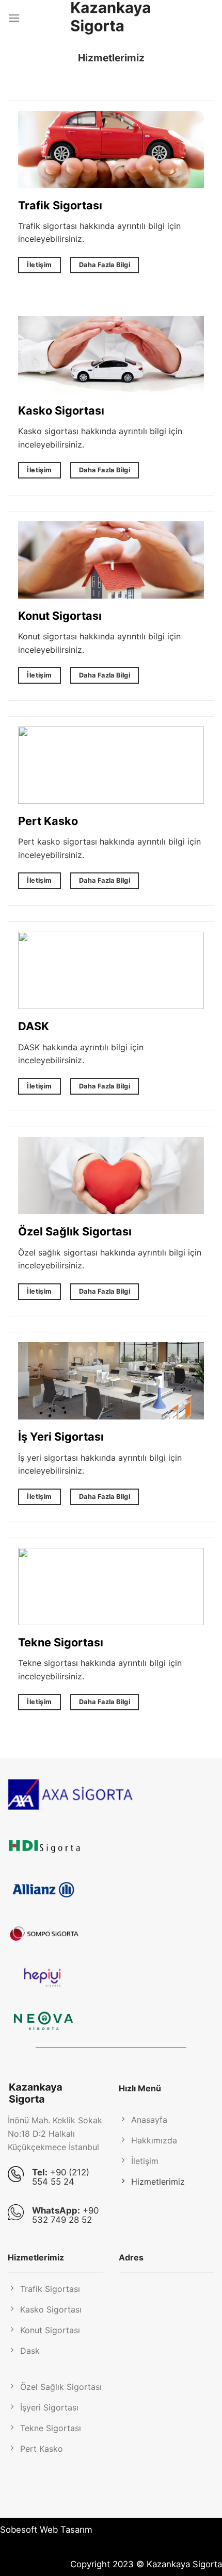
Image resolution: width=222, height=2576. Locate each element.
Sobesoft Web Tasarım (46, 2530)
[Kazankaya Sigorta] (111, 18)
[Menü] (14, 18)
